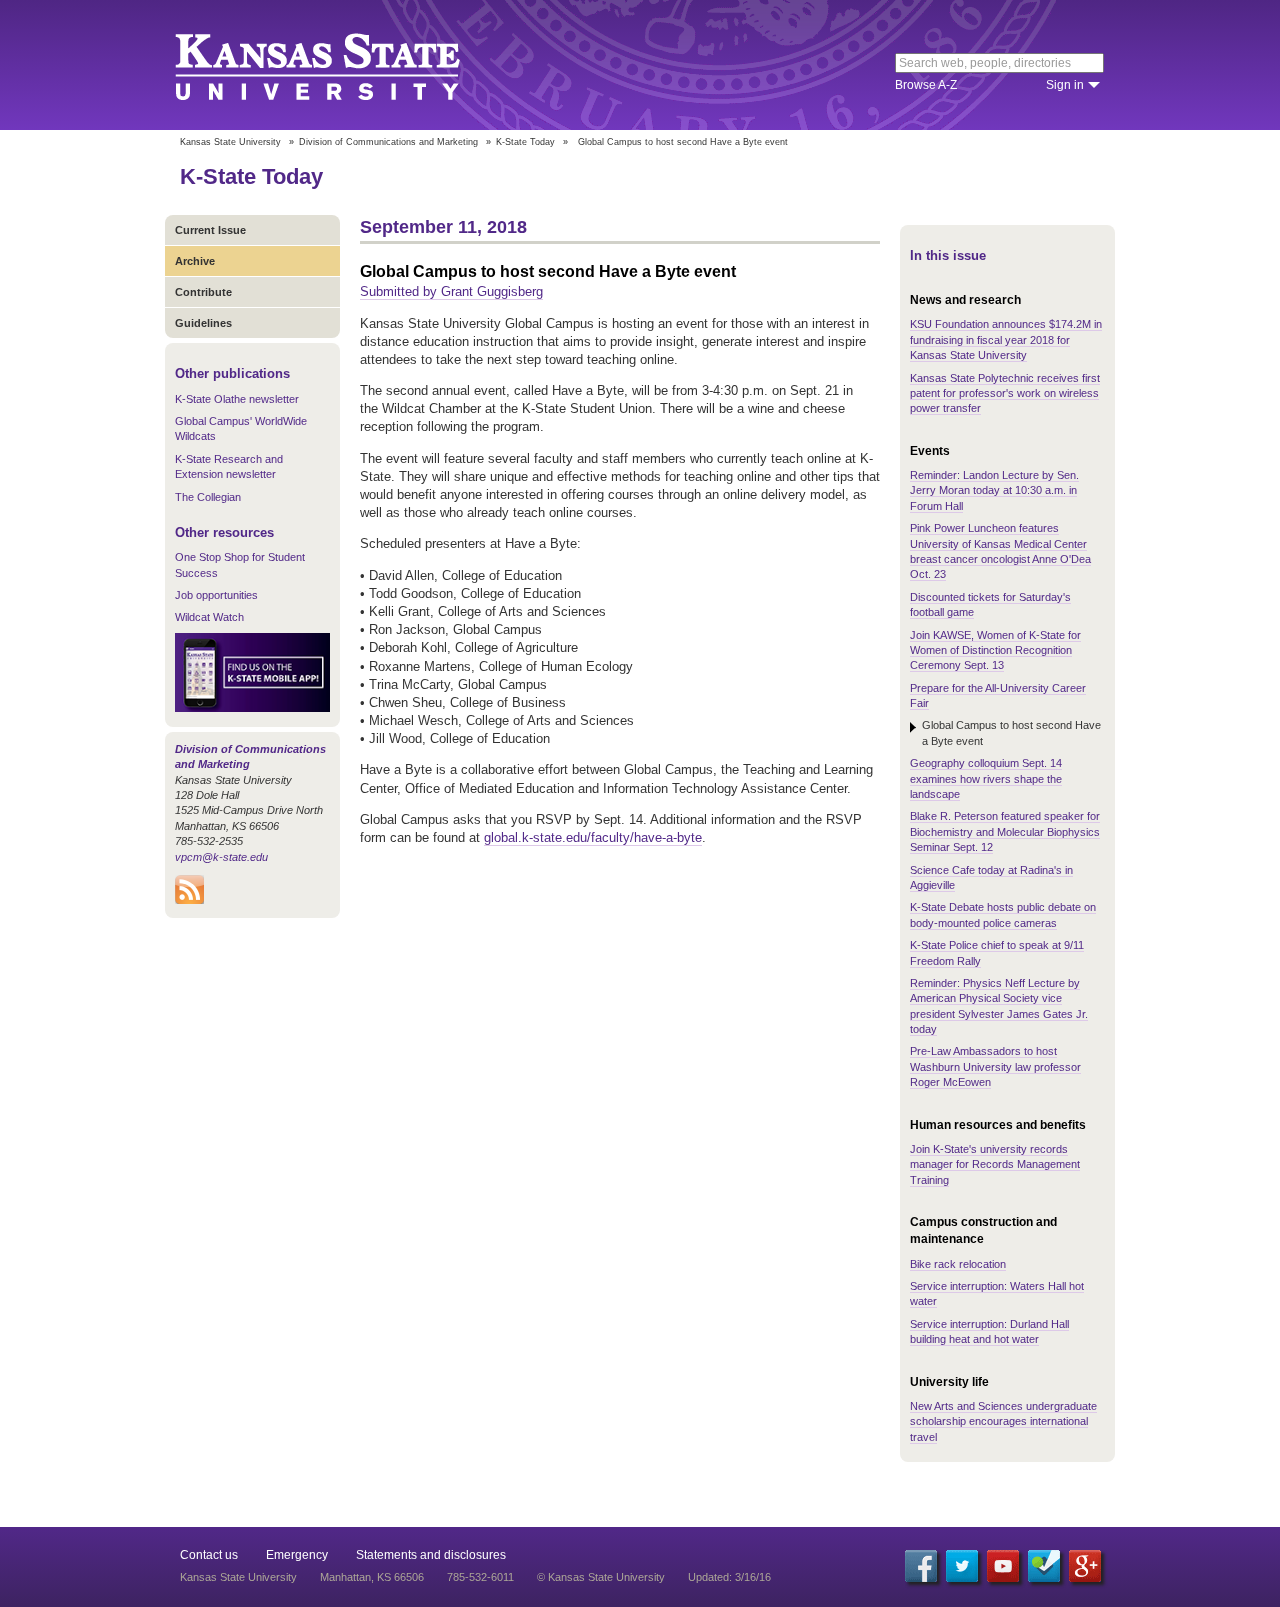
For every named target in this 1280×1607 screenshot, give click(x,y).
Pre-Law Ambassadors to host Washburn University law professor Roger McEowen (995, 1066)
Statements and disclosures (431, 1555)
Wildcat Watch (209, 617)
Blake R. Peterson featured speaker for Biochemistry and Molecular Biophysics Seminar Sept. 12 (1005, 831)
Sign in (1065, 85)
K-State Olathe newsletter (237, 399)
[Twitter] (962, 1566)
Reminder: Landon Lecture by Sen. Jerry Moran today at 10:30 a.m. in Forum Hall (994, 490)
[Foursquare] (1044, 1566)
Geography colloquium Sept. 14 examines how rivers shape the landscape (986, 778)
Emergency (297, 1555)
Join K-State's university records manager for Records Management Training (995, 1164)
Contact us (209, 1555)
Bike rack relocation (958, 1264)
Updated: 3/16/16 (729, 1577)
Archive (195, 261)
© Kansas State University (601, 1577)
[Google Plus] (1085, 1566)
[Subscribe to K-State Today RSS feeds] (189, 900)
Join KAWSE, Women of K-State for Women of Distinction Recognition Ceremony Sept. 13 (995, 650)
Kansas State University (342, 65)
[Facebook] (921, 1566)
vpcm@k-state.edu (221, 857)
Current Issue (210, 230)
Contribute (203, 292)
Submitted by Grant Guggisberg (451, 291)
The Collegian (208, 497)
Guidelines (203, 323)
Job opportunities (216, 595)
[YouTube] (1003, 1566)
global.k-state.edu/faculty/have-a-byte (593, 837)
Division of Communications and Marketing (388, 142)
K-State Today (525, 142)
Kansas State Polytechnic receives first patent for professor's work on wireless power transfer (1005, 393)
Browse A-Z (926, 85)
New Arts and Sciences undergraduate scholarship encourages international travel (1003, 1421)
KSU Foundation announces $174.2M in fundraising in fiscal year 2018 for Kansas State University (1006, 339)
